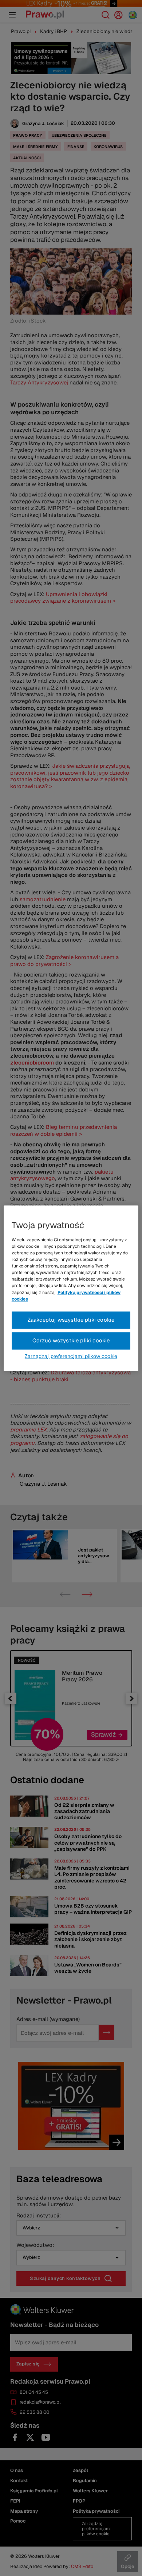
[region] (71, 1288)
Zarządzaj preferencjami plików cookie (71, 1356)
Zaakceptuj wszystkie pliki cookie (71, 1320)
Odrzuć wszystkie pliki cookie (71, 1340)
